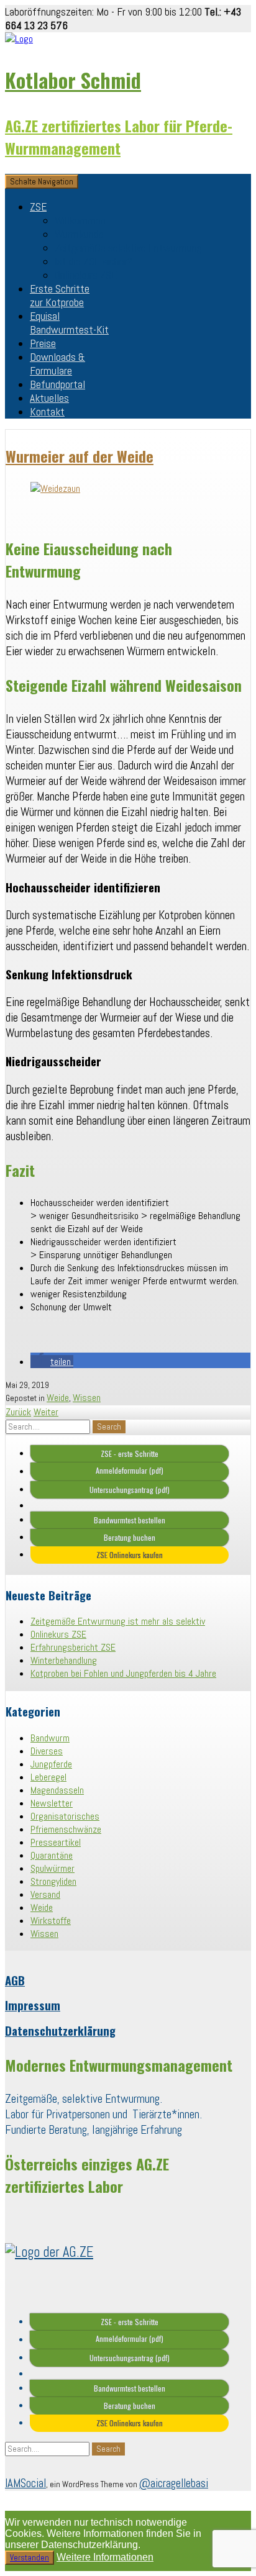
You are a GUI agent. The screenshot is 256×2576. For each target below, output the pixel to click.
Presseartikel (56, 1842)
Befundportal (57, 384)
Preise (43, 343)
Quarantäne (52, 1855)
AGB (15, 1980)
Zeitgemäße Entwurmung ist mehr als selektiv (118, 1621)
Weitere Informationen (105, 2557)
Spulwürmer (53, 1868)
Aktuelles (49, 398)
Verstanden (30, 2558)
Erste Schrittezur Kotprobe (60, 296)
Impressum (33, 2005)
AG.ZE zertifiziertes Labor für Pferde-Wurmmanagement (119, 137)
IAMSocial (25, 2483)
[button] (52, 1362)
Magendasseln (57, 1790)
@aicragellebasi (174, 2483)
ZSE (38, 207)
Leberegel (48, 1777)
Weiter (46, 1412)
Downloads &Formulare (57, 364)
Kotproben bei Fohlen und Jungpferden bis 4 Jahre (123, 1673)
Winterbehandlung (64, 1660)
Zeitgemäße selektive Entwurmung (128, 248)
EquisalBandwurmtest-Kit (69, 323)
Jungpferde (51, 1764)
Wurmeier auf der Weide (80, 456)
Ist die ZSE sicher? (94, 261)
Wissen (87, 1398)
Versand (45, 1894)
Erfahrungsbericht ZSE (73, 1647)
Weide (58, 1398)
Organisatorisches (65, 1816)
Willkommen (80, 220)
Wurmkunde (79, 234)
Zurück (18, 1412)
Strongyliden (53, 1881)
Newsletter (52, 1803)
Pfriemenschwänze (66, 1829)
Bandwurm (50, 1738)
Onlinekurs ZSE (86, 275)
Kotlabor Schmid (73, 80)
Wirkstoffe (51, 1921)
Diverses (47, 1751)
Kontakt (47, 412)
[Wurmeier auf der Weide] (55, 488)
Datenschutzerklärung (60, 2030)
